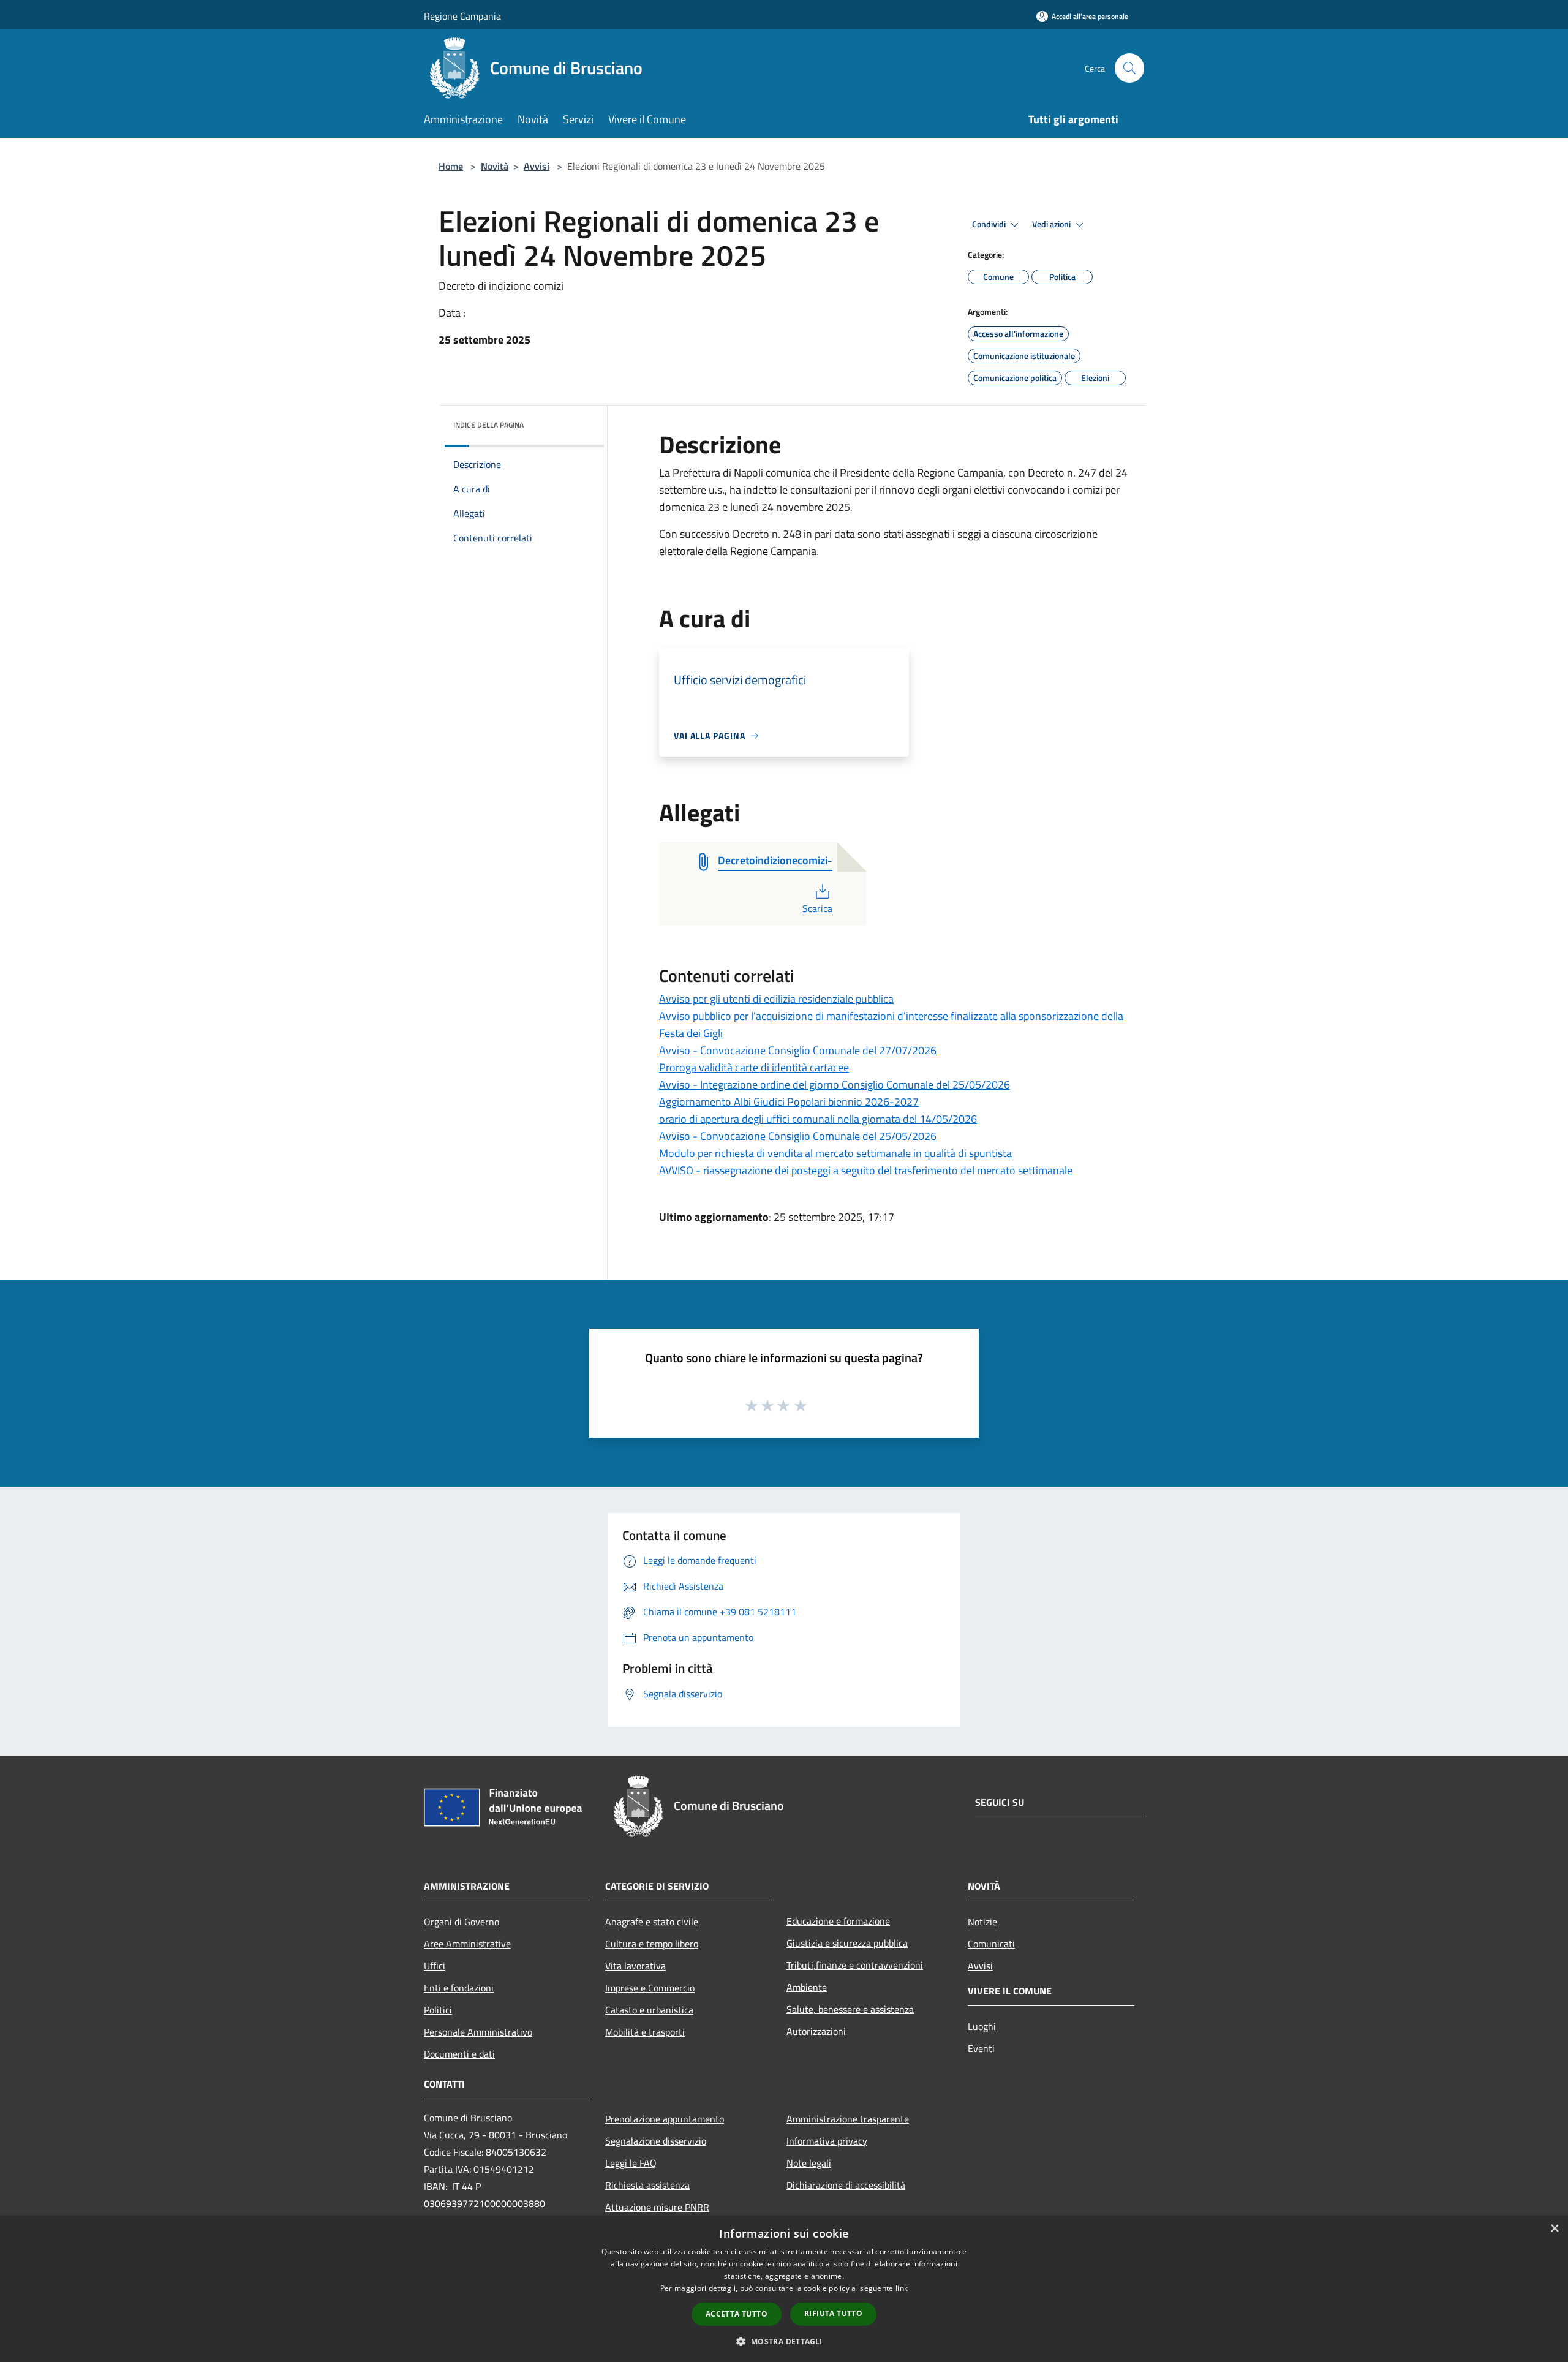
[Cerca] (1129, 68)
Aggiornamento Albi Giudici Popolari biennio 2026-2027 (789, 1102)
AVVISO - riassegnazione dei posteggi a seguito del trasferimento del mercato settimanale (866, 1170)
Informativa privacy (827, 2141)
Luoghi (982, 2026)
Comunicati (991, 1944)
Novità (495, 166)
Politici (438, 2010)
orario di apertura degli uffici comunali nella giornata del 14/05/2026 (818, 1119)
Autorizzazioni (816, 2031)
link (902, 2288)
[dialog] (784, 2289)
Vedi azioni (1052, 224)
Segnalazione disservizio (656, 2141)
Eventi (981, 2048)
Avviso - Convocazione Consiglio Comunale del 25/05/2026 (798, 1136)
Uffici (435, 1966)
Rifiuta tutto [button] (833, 2313)
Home (451, 166)
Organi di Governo (462, 1922)
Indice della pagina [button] (488, 425)
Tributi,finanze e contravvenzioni (855, 1965)
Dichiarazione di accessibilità (846, 2185)
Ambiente (807, 1987)
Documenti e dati (459, 2054)
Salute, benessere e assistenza (850, 2009)
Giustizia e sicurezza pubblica (847, 1943)
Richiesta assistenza (647, 2185)
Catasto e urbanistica (649, 2010)
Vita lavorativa (635, 1966)
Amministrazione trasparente (848, 2119)
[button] (784, 2341)
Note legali (809, 2163)
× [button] (1554, 2229)
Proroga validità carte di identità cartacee (754, 1067)
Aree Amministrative (467, 1944)
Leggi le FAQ (631, 2163)
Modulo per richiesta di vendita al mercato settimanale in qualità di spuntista (835, 1153)
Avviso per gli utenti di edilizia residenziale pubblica (776, 999)
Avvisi (537, 166)
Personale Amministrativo (478, 2032)
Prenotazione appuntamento (665, 2119)
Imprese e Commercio (650, 1988)
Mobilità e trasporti (645, 2032)
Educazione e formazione (838, 1921)
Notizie (982, 1922)
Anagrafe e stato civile (652, 1922)
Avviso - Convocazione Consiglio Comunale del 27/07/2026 (798, 1050)
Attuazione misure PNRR (657, 2207)
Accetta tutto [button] (737, 2314)
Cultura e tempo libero (652, 1944)
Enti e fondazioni (459, 1988)
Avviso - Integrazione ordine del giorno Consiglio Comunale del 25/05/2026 (835, 1085)
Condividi (990, 224)
